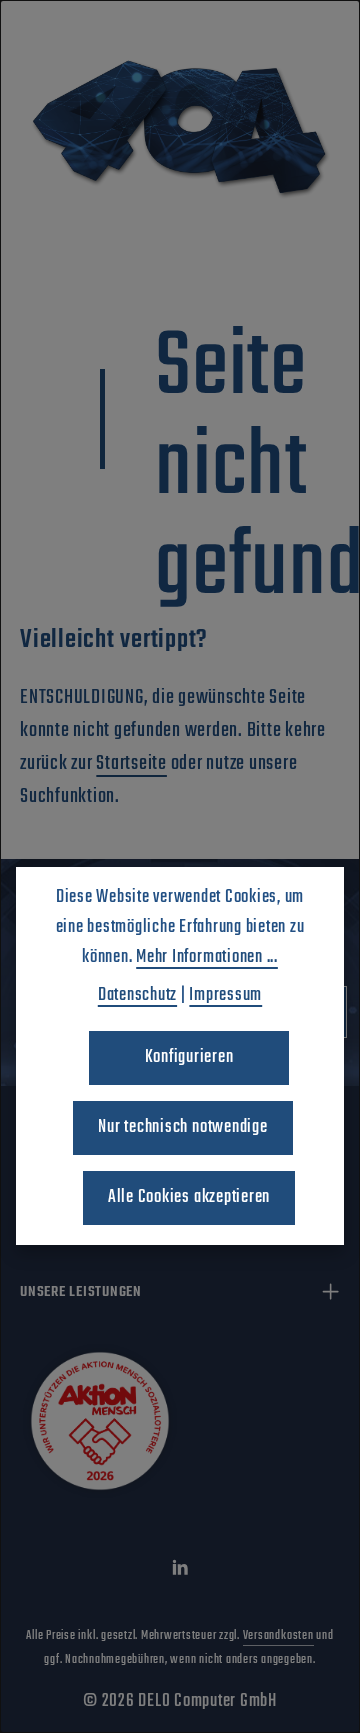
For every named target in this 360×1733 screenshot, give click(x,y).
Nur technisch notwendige (182, 1127)
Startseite (131, 763)
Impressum (225, 995)
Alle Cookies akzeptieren (189, 1197)
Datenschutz (137, 995)
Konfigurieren (189, 1057)
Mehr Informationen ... (207, 957)
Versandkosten (278, 1636)
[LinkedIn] (180, 1573)
